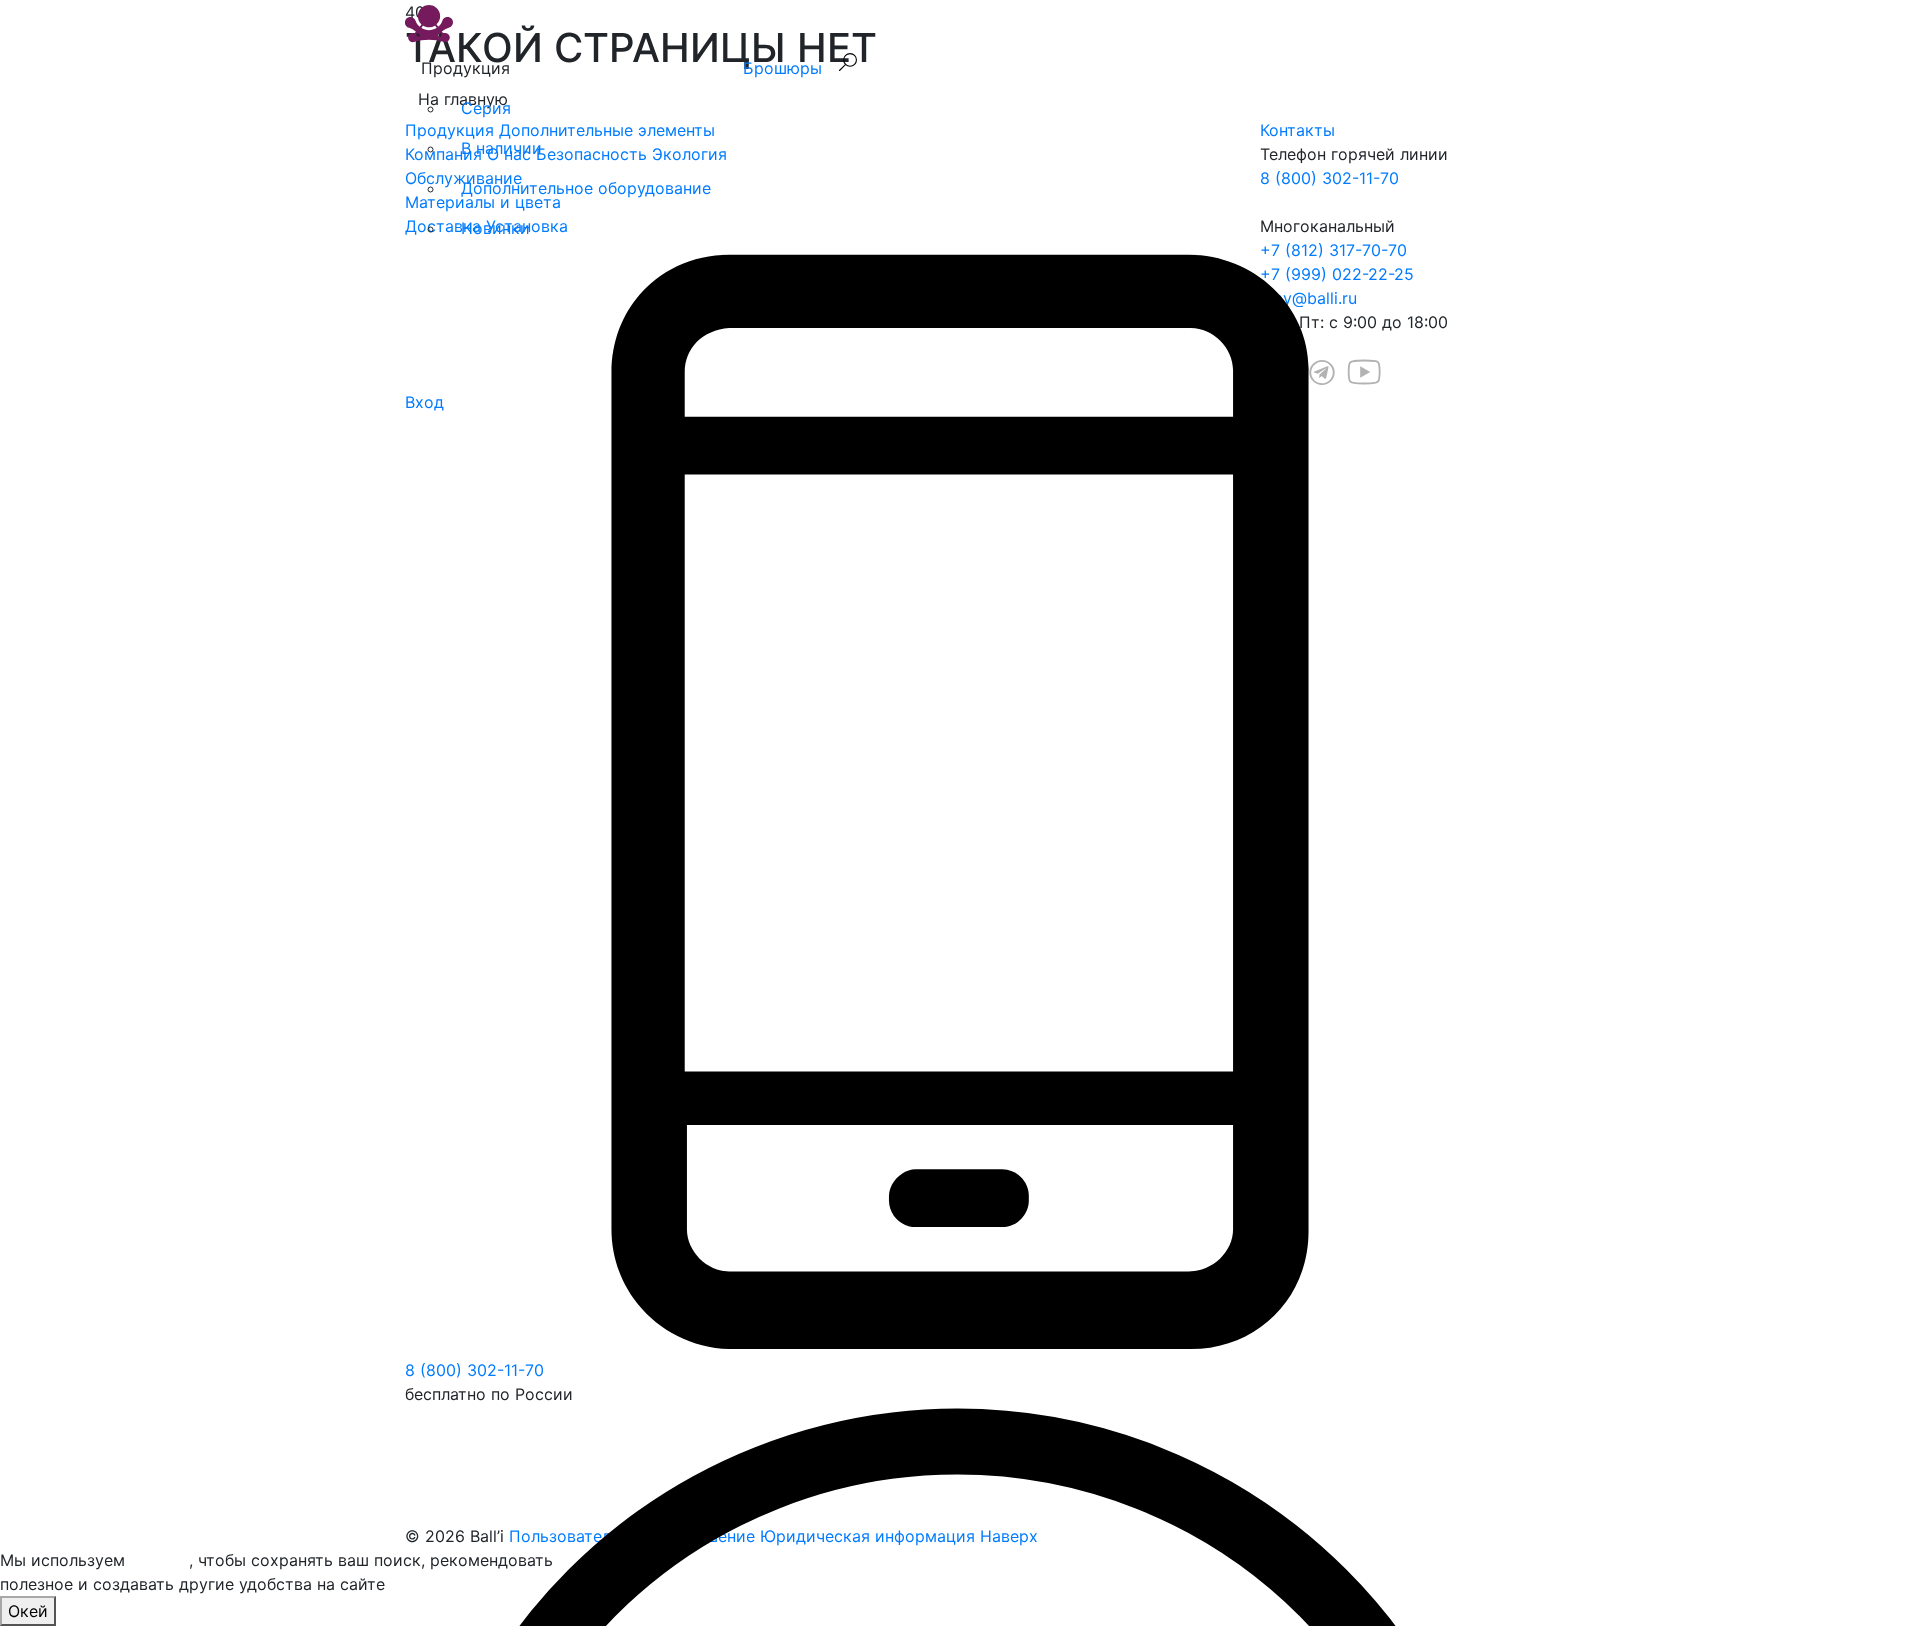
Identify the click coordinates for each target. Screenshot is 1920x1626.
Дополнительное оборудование (586, 188)
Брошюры (782, 68)
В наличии (501, 148)
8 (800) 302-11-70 (474, 1370)
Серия (486, 108)
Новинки (495, 228)
